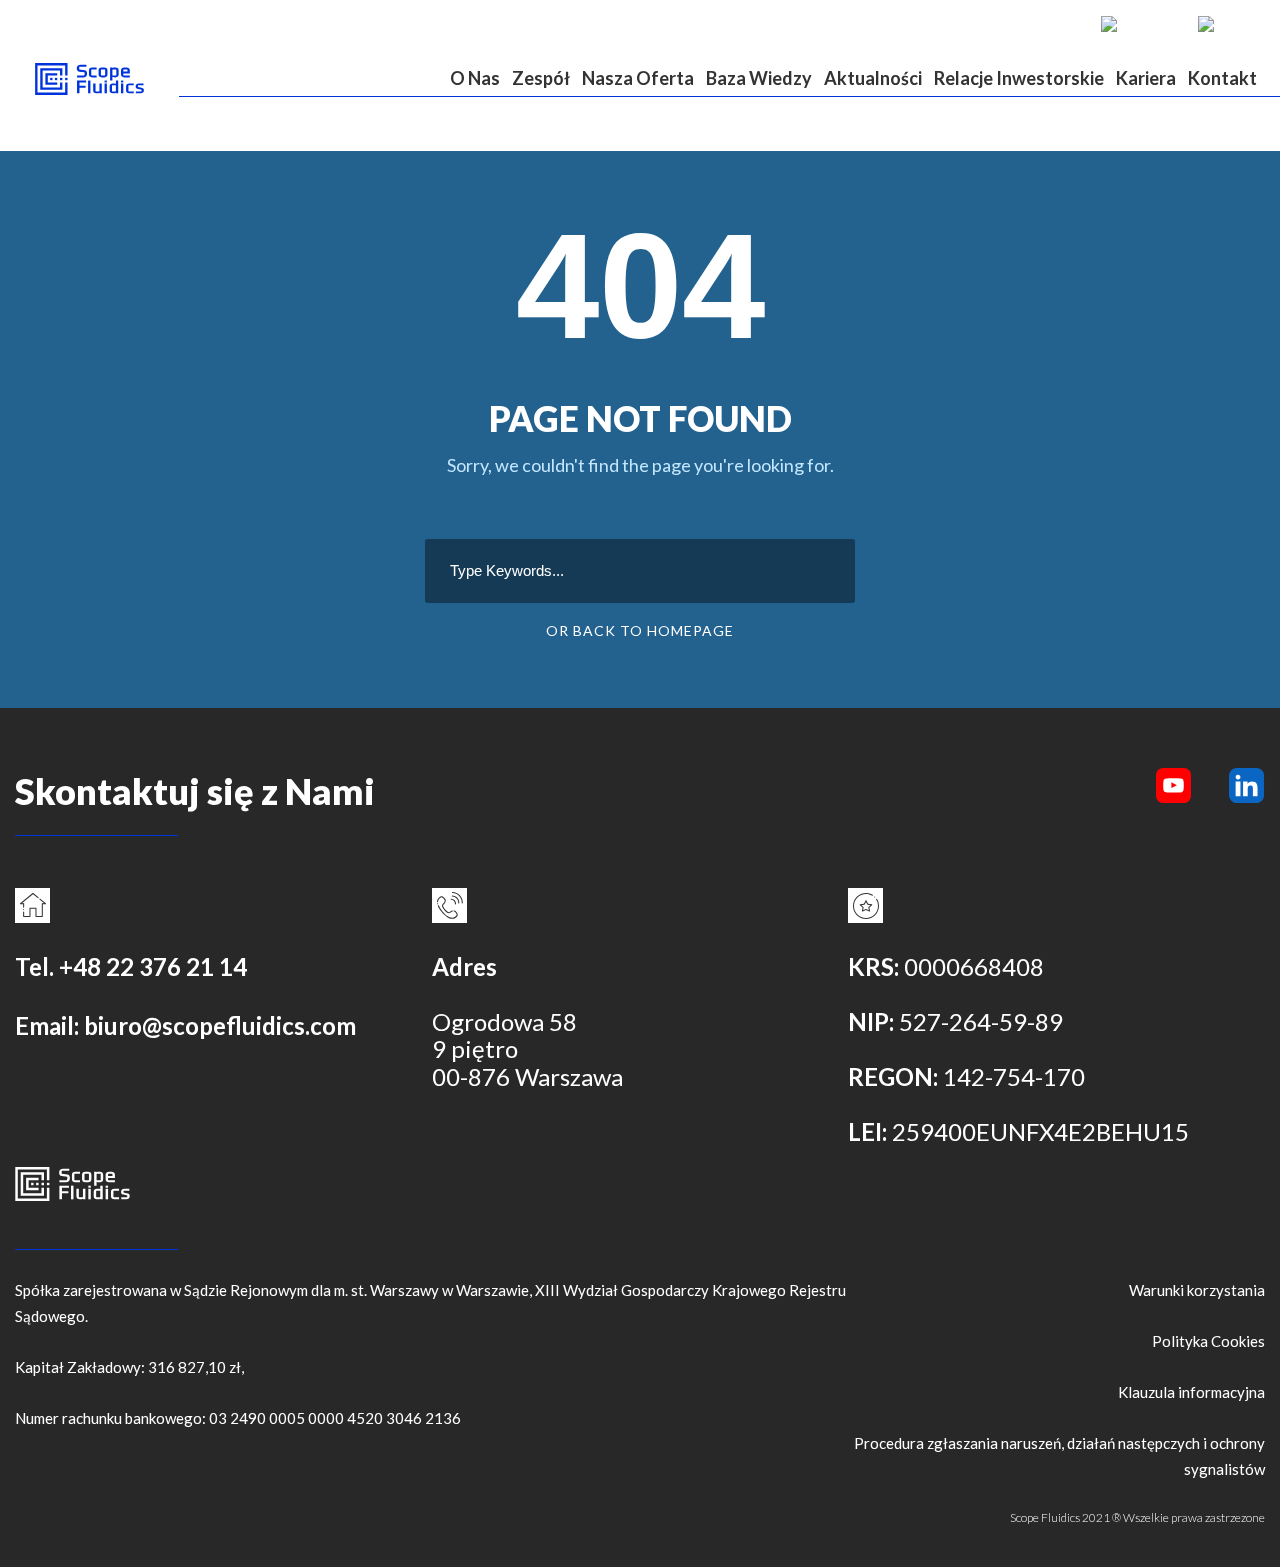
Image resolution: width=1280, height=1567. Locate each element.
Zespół (541, 78)
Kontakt (1222, 78)
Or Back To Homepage (640, 630)
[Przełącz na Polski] (1226, 23)
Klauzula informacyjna (1191, 1392)
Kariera (1146, 78)
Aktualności (873, 78)
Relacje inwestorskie (1019, 78)
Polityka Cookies (1208, 1341)
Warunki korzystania (1197, 1290)
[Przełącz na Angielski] (1139, 23)
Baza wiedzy (759, 78)
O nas (475, 78)
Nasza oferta (638, 78)
